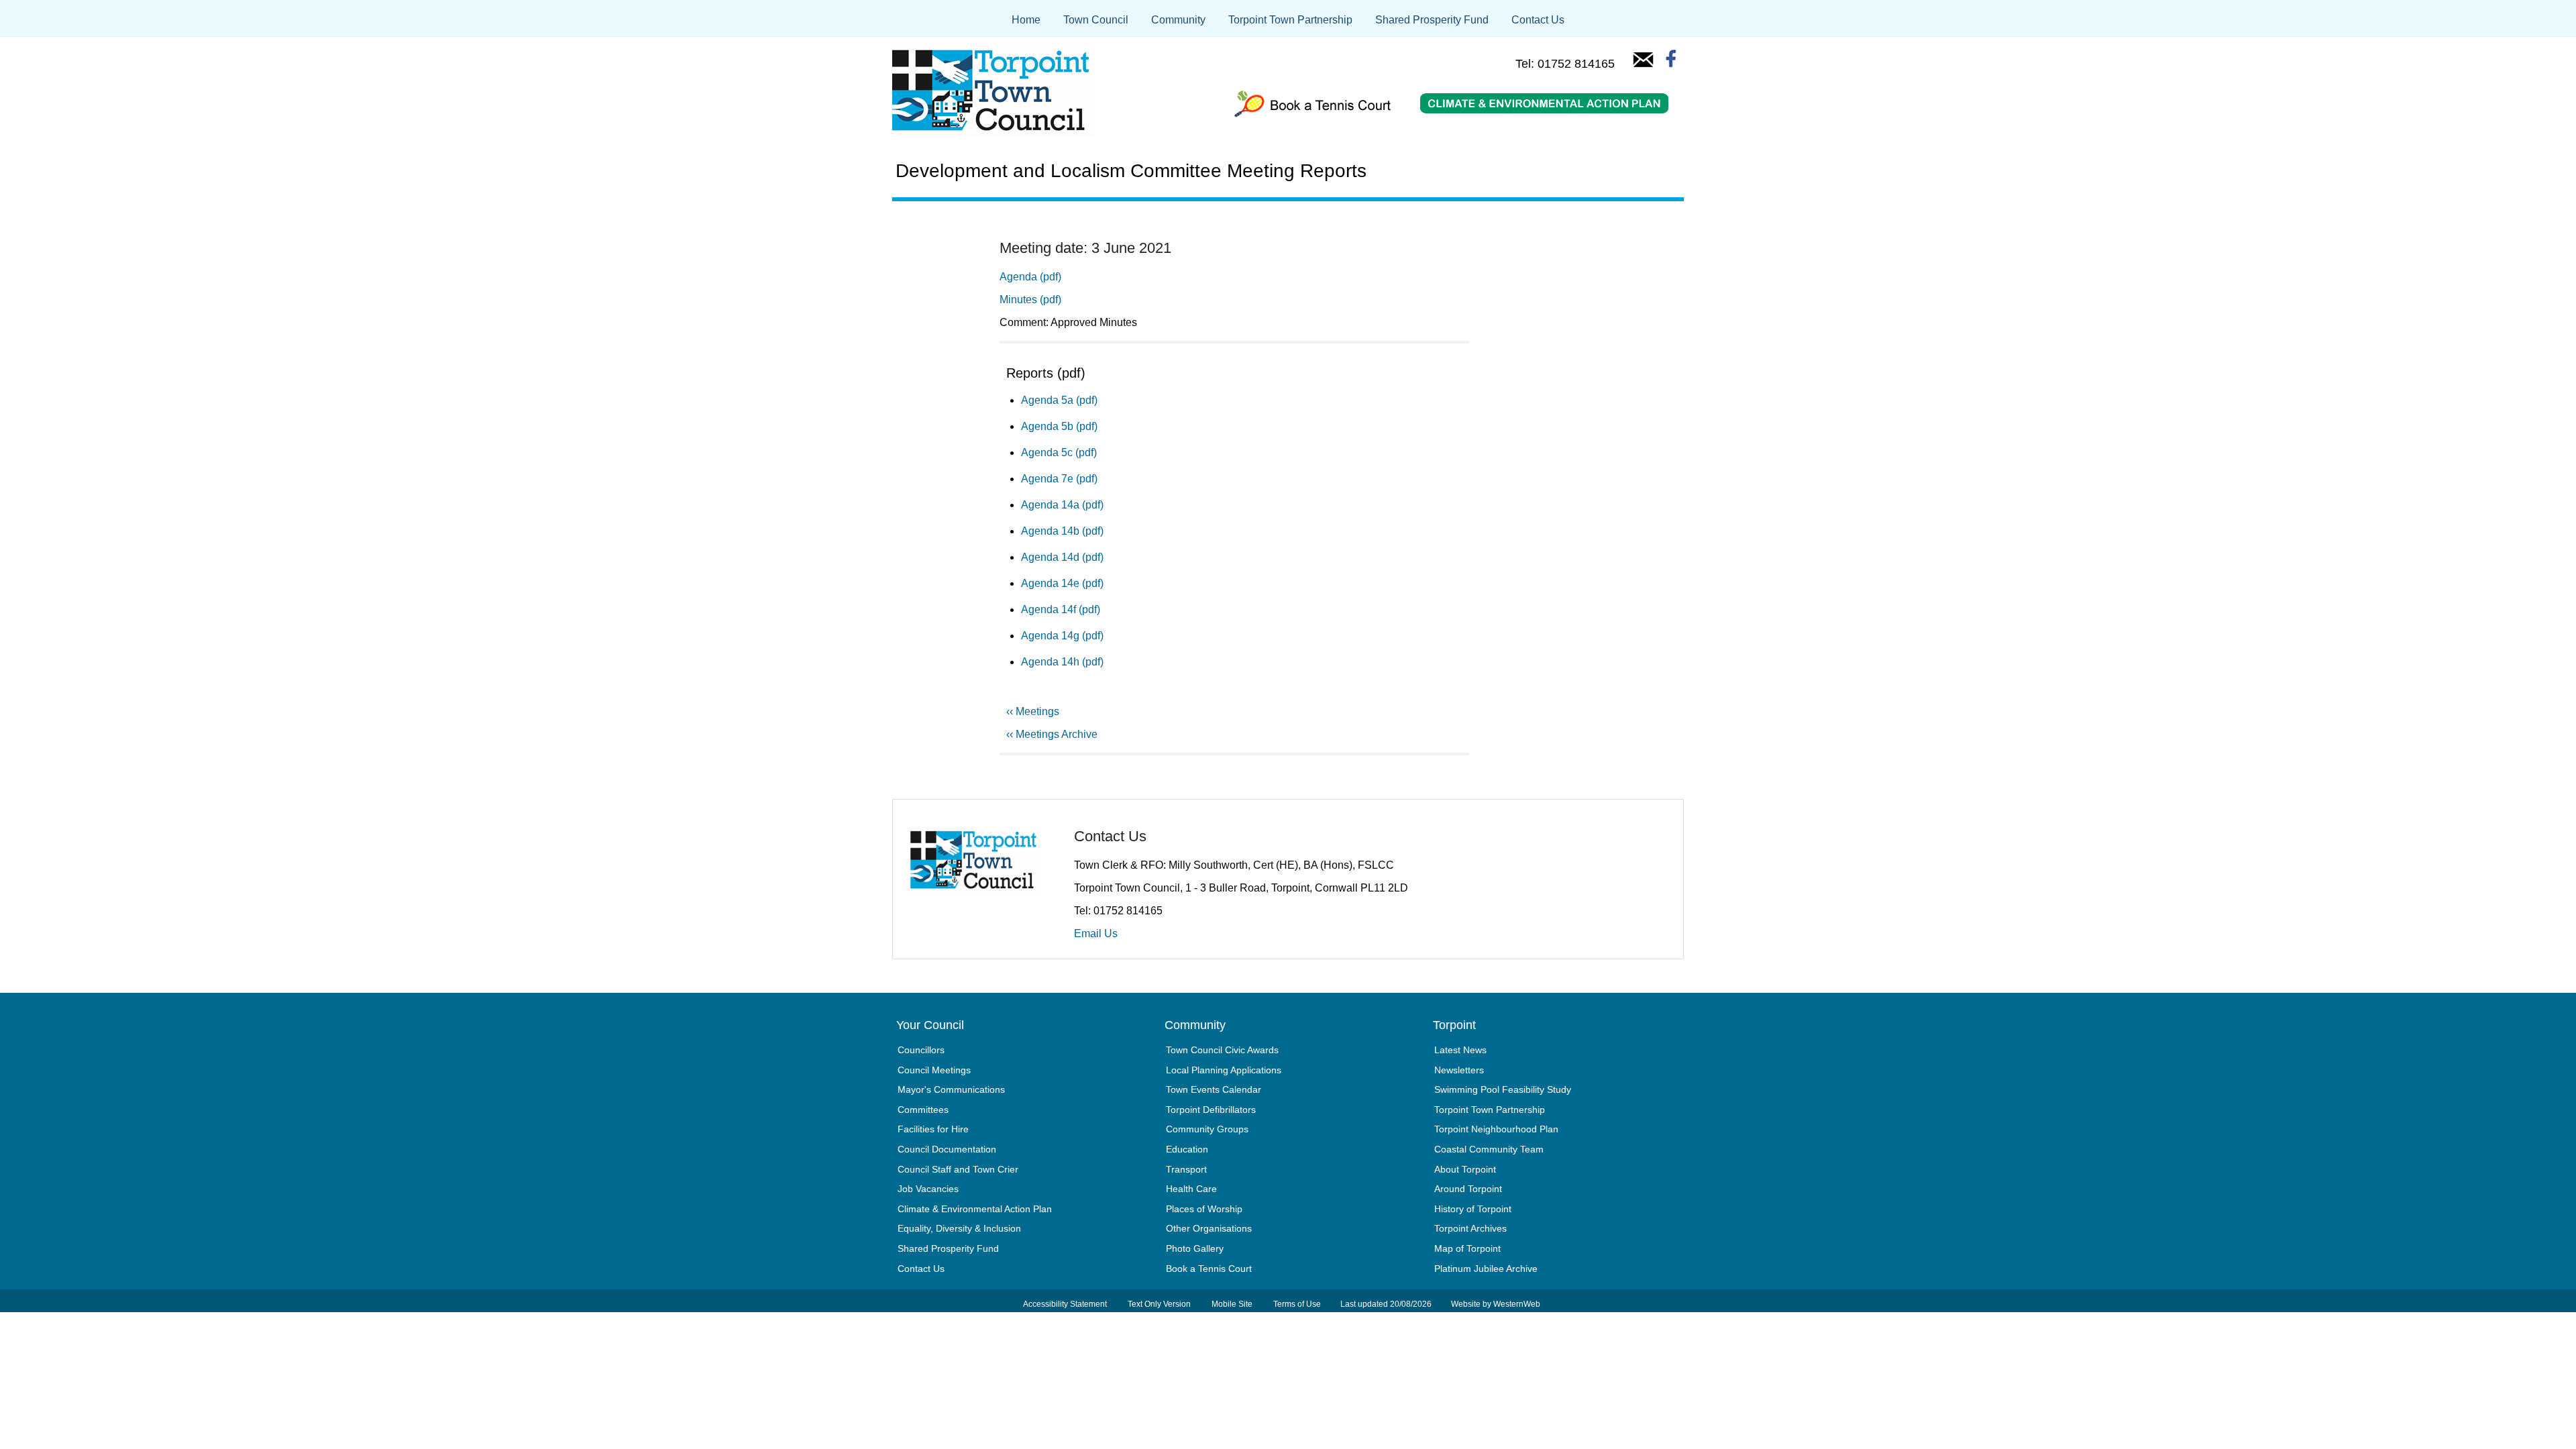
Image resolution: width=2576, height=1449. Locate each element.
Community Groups (1207, 1129)
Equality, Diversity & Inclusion (959, 1228)
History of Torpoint (1473, 1209)
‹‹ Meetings (1033, 711)
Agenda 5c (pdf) (1059, 452)
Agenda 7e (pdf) (1059, 479)
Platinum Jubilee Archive (1486, 1269)
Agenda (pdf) (1030, 277)
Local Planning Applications (1224, 1070)
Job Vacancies (928, 1189)
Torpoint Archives (1470, 1228)
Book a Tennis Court (1209, 1269)
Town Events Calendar (1214, 1089)
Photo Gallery (1195, 1248)
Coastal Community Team (1489, 1149)
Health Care (1191, 1189)
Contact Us (1538, 20)
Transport (1186, 1169)
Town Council (1096, 20)
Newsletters (1459, 1070)
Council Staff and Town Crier (958, 1169)
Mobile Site (1232, 1304)
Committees (923, 1110)
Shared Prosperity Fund (1432, 20)
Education (1187, 1149)
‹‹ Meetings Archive (1052, 734)
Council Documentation (947, 1149)
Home (1026, 20)
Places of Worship (1204, 1209)
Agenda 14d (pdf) (1062, 557)
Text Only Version (1159, 1304)
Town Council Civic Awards (1222, 1050)
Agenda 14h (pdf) (1062, 662)
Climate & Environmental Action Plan (975, 1209)
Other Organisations (1209, 1228)
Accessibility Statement (1065, 1304)
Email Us (1096, 933)
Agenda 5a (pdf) (1059, 400)
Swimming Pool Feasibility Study (1503, 1089)
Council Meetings (934, 1070)
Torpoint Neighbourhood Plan (1496, 1129)
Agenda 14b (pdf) (1062, 531)
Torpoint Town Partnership (1290, 20)
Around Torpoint (1468, 1189)
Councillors (921, 1050)
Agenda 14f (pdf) (1061, 609)
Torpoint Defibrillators (1211, 1110)
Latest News (1460, 1050)
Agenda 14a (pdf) (1062, 505)
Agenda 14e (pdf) (1062, 583)
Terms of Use (1297, 1304)
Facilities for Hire (933, 1129)
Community (1178, 20)
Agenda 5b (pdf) (1059, 426)
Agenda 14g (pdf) (1062, 636)
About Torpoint (1465, 1169)
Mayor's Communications (951, 1089)
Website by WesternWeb (1496, 1304)
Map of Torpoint (1467, 1248)
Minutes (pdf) (1030, 300)
